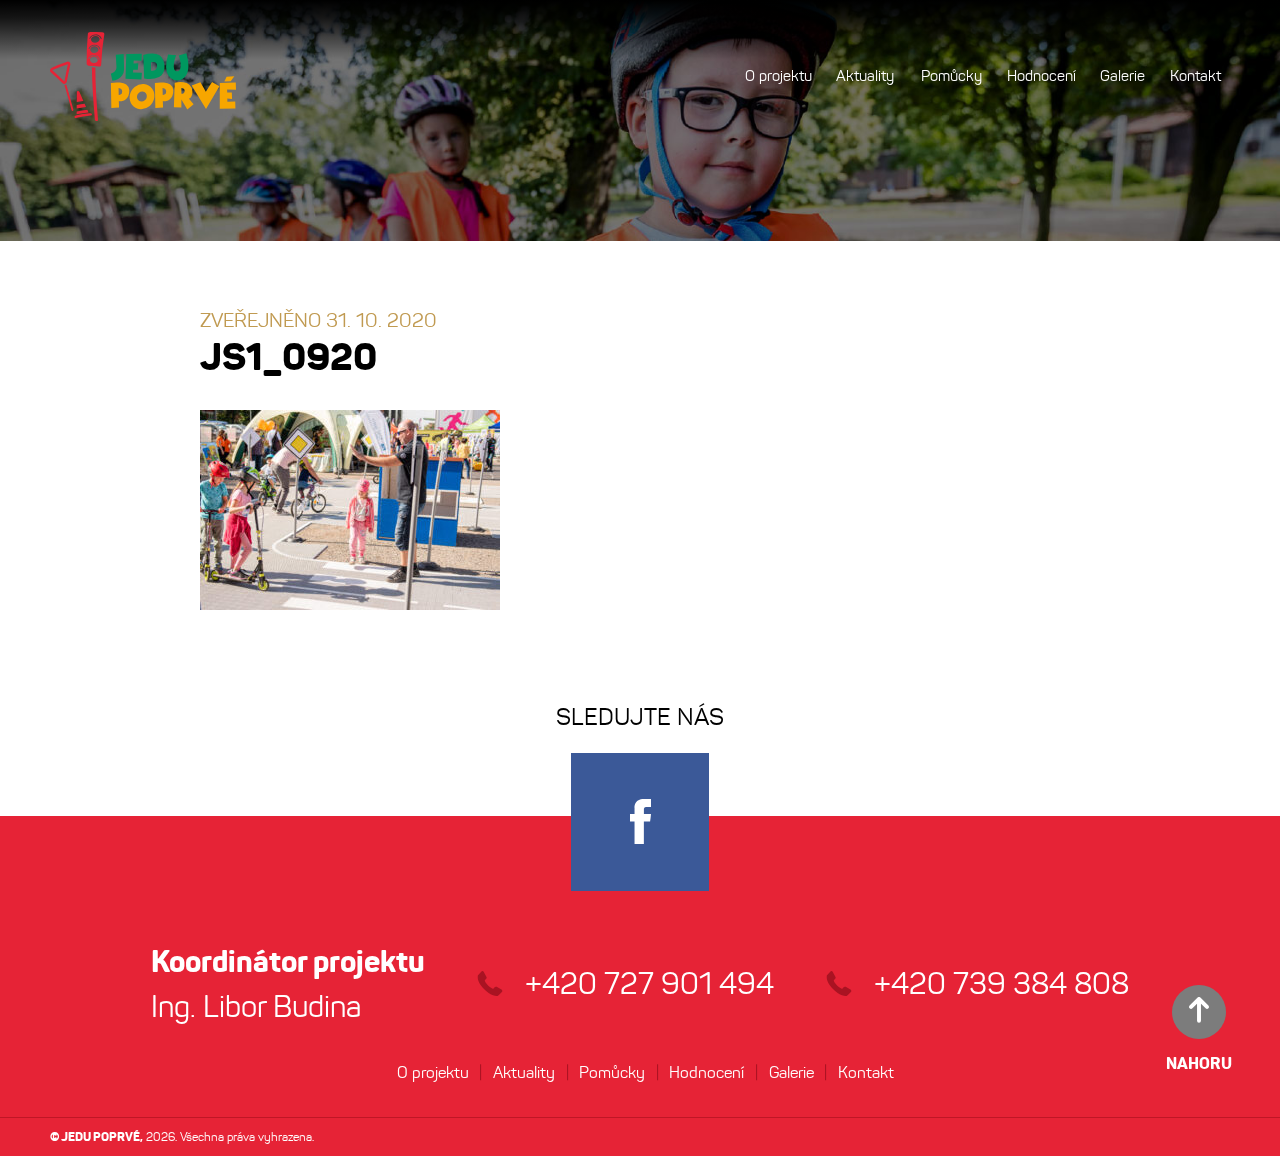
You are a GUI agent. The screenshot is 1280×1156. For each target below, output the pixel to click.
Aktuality (865, 76)
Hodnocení (1041, 76)
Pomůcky (951, 76)
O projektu (778, 76)
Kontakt (1195, 76)
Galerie (1122, 76)
